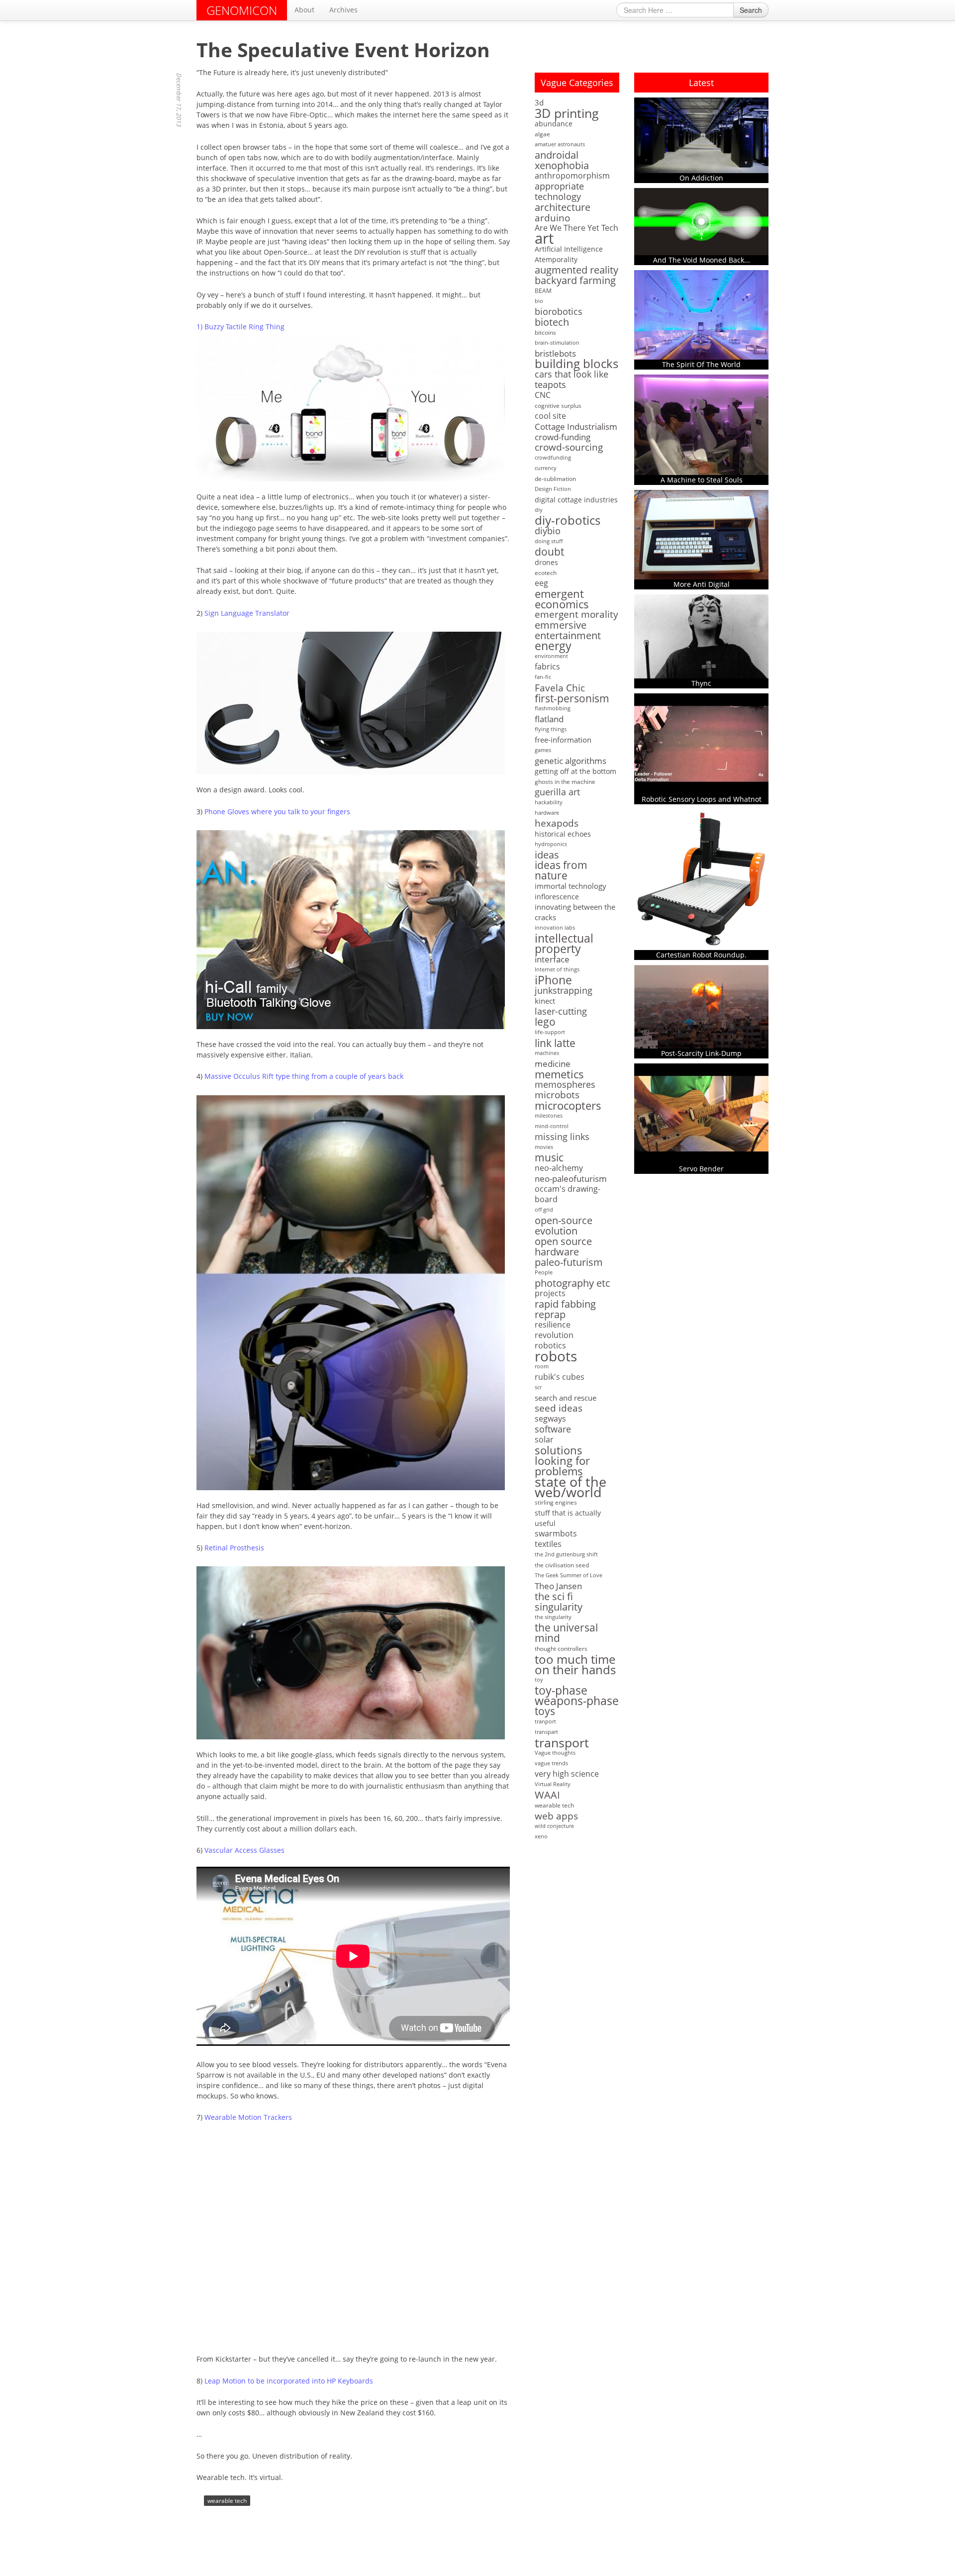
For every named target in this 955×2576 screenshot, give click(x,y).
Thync (701, 683)
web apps (556, 1816)
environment (551, 656)
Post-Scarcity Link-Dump (701, 1053)
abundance (554, 124)
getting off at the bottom (575, 771)
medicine (553, 1064)
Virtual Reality (553, 1784)
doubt (549, 552)
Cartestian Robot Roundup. (701, 955)
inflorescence (557, 897)
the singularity (553, 1617)
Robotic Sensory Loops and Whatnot (702, 799)
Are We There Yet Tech (576, 228)
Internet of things (557, 969)
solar (544, 1440)
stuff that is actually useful (568, 1518)
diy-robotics (568, 521)
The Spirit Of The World (701, 364)
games (543, 750)
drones (546, 562)
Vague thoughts (555, 1753)
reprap (550, 1314)
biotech (552, 322)
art (544, 239)
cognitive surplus (558, 406)
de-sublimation (555, 479)
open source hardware (563, 1246)
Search (751, 10)
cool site (550, 416)
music (549, 1158)
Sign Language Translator (247, 613)
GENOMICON (242, 10)
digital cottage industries (576, 500)
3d (539, 102)
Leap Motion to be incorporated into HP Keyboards (289, 2381)
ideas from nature (561, 870)
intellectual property (564, 944)
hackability (549, 802)
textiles (548, 1544)
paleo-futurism (569, 1262)
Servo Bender (701, 1169)
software (553, 1429)
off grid (544, 1210)
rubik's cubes (560, 1377)
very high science (567, 1774)
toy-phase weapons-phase (577, 1696)
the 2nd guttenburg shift (566, 1554)
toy (539, 1680)
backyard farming (575, 280)
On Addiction (701, 178)
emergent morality (576, 615)
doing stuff (549, 541)
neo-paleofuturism (571, 1179)
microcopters (568, 1105)
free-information (563, 740)
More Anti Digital (702, 584)
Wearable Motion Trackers (248, 2117)
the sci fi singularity (559, 1602)
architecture (563, 207)
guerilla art (557, 792)
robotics (550, 1346)
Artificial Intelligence (569, 249)
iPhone (553, 980)
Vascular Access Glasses (244, 1850)
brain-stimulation (557, 343)
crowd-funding (563, 437)
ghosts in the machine (565, 782)
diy (539, 510)
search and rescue (566, 1398)
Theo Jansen (558, 1586)
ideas (547, 855)
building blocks (576, 364)
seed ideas (559, 1408)
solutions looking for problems (562, 1461)
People (544, 1272)
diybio (548, 531)
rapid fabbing (565, 1304)
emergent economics (562, 599)
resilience (553, 1325)
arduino (552, 218)
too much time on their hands (575, 1664)
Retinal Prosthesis (234, 1548)
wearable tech (227, 2501)
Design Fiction (553, 489)
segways (550, 1419)
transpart (546, 1732)
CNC (543, 395)
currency (546, 468)
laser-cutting (561, 1011)
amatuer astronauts (560, 144)
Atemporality (556, 259)
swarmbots (556, 1534)
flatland (549, 719)
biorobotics (559, 312)
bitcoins (545, 333)
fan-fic (543, 677)
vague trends (551, 1763)
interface (552, 959)
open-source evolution (564, 1226)
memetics (559, 1074)
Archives (343, 10)
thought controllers (561, 1649)
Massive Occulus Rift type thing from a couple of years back (304, 1076)
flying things (551, 729)
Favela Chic (560, 688)
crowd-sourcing (569, 447)
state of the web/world (571, 1487)
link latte (555, 1043)
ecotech (546, 573)
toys (545, 1711)
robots (556, 1356)
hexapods (557, 823)
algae (542, 134)
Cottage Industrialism (576, 427)
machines (547, 1053)
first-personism (572, 698)
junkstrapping (564, 991)
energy (553, 646)
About (304, 10)
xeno (541, 1836)
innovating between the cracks (575, 912)
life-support (550, 1032)
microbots (557, 1095)
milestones (549, 1116)
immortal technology (571, 886)
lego (545, 1022)
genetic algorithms (571, 761)
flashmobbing (553, 708)
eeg (541, 583)
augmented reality (576, 270)
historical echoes (563, 834)
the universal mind (566, 1633)
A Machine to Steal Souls (702, 480)
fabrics (547, 667)
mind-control (552, 1126)
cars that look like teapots (572, 380)
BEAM (543, 291)
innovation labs (555, 928)
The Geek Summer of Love (569, 1575)
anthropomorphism (572, 176)
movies (544, 1147)
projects (550, 1293)
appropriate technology (559, 191)
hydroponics (551, 844)
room (542, 1366)
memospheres (565, 1085)
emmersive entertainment (568, 630)
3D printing (567, 113)
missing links (562, 1137)
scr (538, 1387)
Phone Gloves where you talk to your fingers (277, 811)
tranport (545, 1721)
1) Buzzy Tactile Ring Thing (240, 327)
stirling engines (556, 1502)
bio (539, 301)
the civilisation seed (562, 1565)
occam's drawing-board (568, 1194)
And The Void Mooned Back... (702, 260)
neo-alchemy (559, 1168)
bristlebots (555, 353)
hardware (547, 813)
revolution (554, 1335)
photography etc (573, 1283)
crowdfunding (553, 458)
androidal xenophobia (562, 160)
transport (562, 1743)
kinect (545, 1001)
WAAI (547, 1795)
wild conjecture (554, 1826)
